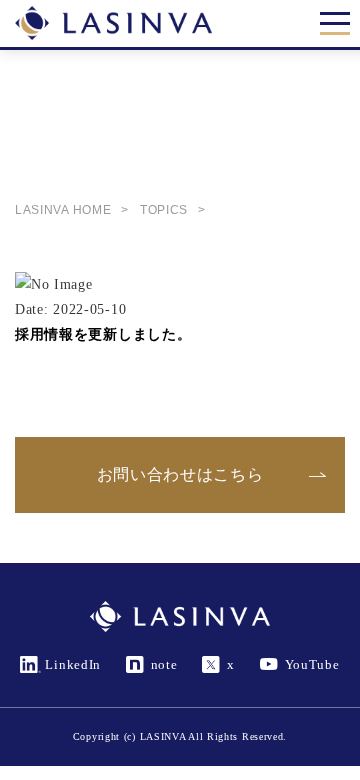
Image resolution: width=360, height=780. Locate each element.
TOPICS (164, 210)
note (164, 664)
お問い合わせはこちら (180, 474)
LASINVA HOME (63, 210)
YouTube (312, 664)
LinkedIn (73, 664)
